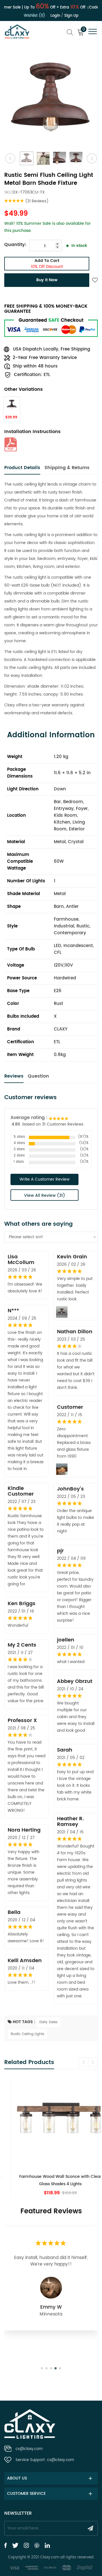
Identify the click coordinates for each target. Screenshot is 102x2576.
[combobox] (51, 1237)
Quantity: (15, 245)
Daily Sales (48, 2022)
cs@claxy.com (29, 2449)
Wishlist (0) (34, 16)
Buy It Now (47, 280)
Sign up (71, 16)
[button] (93, 2062)
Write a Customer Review (44, 1179)
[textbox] (51, 1237)
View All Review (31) (45, 1195)
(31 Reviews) (37, 201)
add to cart (47, 264)
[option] (51, 99)
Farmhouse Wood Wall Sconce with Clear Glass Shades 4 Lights (51, 2180)
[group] (51, 2137)
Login (55, 16)
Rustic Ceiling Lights (27, 2034)
